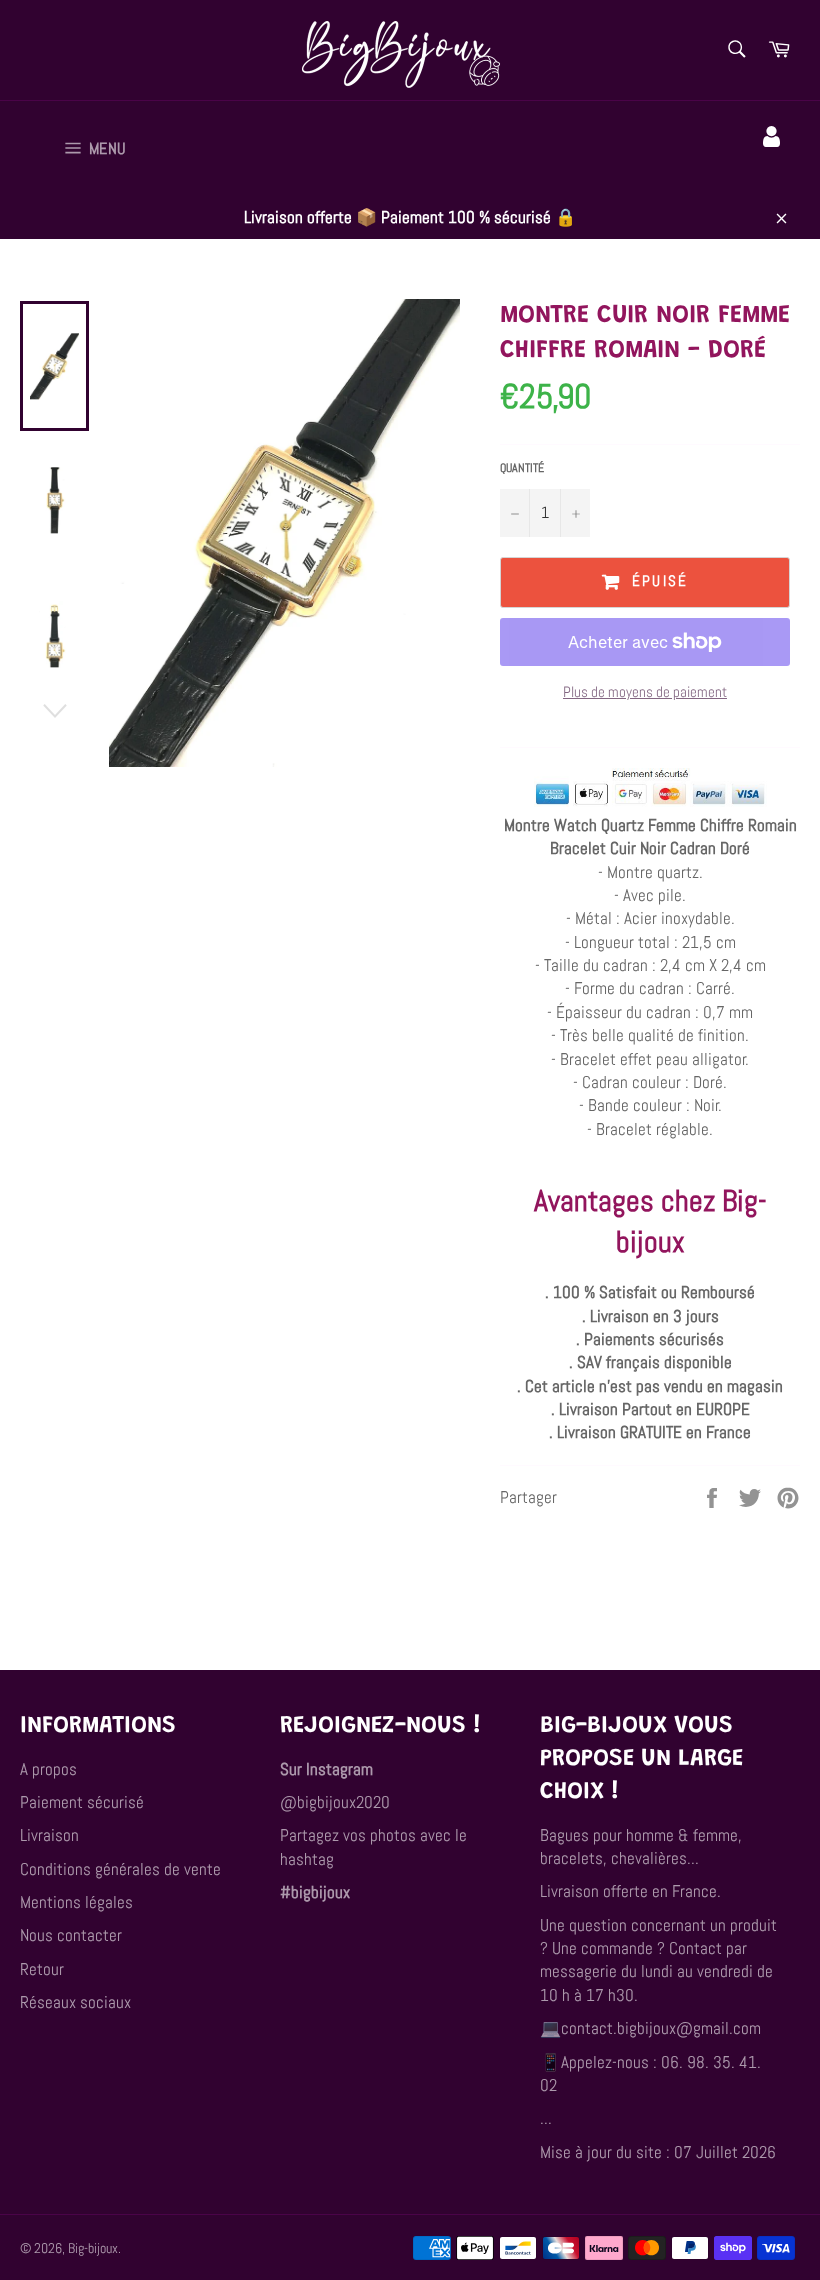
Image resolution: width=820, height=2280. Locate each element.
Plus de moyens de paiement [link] (645, 691)
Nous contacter (71, 1935)
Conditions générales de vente (120, 1869)
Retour (42, 1969)
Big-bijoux (93, 2248)
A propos (48, 1769)
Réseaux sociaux (75, 2002)
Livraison (49, 1835)
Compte (774, 165)
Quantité (522, 468)
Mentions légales (76, 1902)
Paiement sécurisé (82, 1802)
